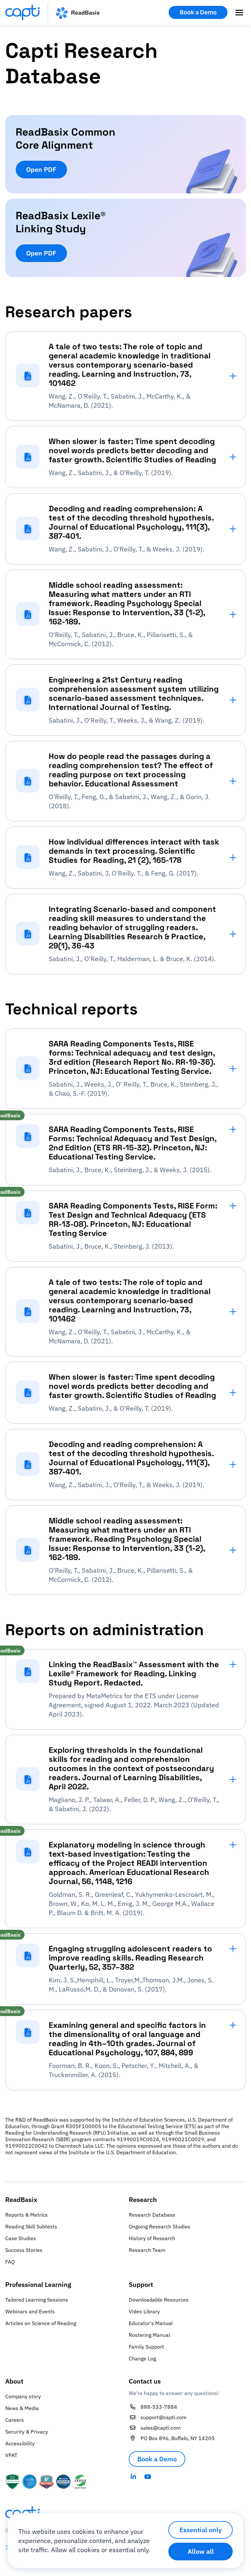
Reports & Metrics (26, 2215)
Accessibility (20, 2443)
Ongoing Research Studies (159, 2226)
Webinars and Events (30, 2311)
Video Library (144, 2311)
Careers (15, 2420)
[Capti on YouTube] (148, 2477)
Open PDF (41, 169)
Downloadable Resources (159, 2300)
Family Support (146, 2347)
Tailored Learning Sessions (37, 2300)
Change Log (142, 2358)
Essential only (201, 2530)
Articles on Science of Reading (41, 2323)
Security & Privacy (27, 2432)
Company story (23, 2396)
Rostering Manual (149, 2335)
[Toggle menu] (239, 12)
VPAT (11, 2455)
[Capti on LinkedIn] (133, 2477)
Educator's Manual (151, 2323)
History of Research (152, 2238)
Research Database (152, 2215)
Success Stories (24, 2250)
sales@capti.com (161, 2428)
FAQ (10, 2262)
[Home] (52, 12)
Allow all (201, 2551)
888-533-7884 (159, 2407)
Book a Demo (198, 12)
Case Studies (21, 2238)
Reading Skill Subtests (31, 2226)
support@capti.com (164, 2417)
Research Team (147, 2250)
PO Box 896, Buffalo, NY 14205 (178, 2438)
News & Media (22, 2408)
